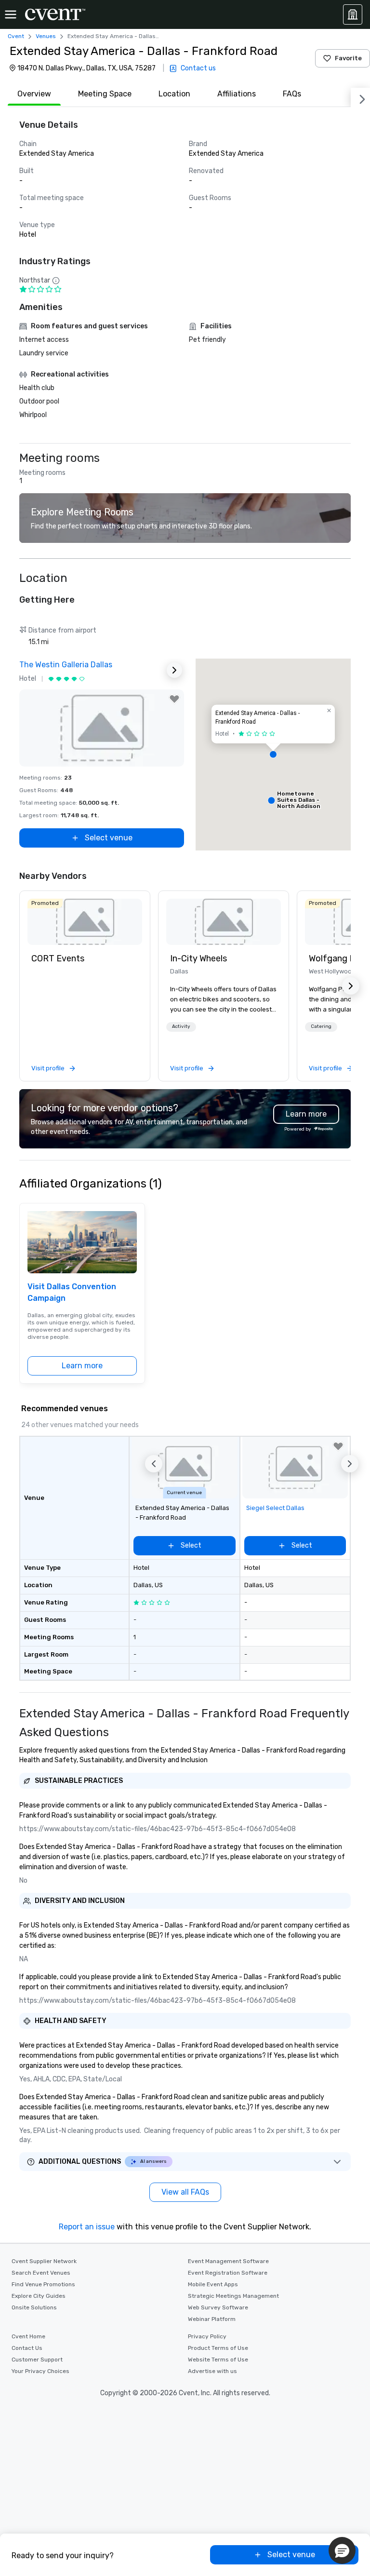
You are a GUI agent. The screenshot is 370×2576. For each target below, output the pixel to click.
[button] (273, 755)
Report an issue (87, 2227)
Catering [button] (321, 1026)
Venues (46, 36)
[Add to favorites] (174, 699)
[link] (85, 922)
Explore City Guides (39, 2296)
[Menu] (11, 14)
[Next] (360, 97)
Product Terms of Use (218, 2348)
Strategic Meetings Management (233, 2296)
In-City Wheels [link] (198, 958)
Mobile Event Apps (213, 2284)
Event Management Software (228, 2261)
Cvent (16, 36)
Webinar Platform (212, 2319)
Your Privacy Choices (40, 2371)
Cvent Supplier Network (44, 2261)
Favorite (348, 58)
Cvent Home (28, 2336)
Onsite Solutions (34, 2307)
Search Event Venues (41, 2273)
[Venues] (353, 14)
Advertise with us (212, 2371)
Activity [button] (181, 1026)
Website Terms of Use (218, 2360)
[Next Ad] (174, 670)
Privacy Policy (207, 2336)
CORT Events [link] (58, 958)
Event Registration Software (228, 2273)
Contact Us (27, 2348)
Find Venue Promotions (43, 2284)
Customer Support (37, 2360)
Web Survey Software (218, 2307)
